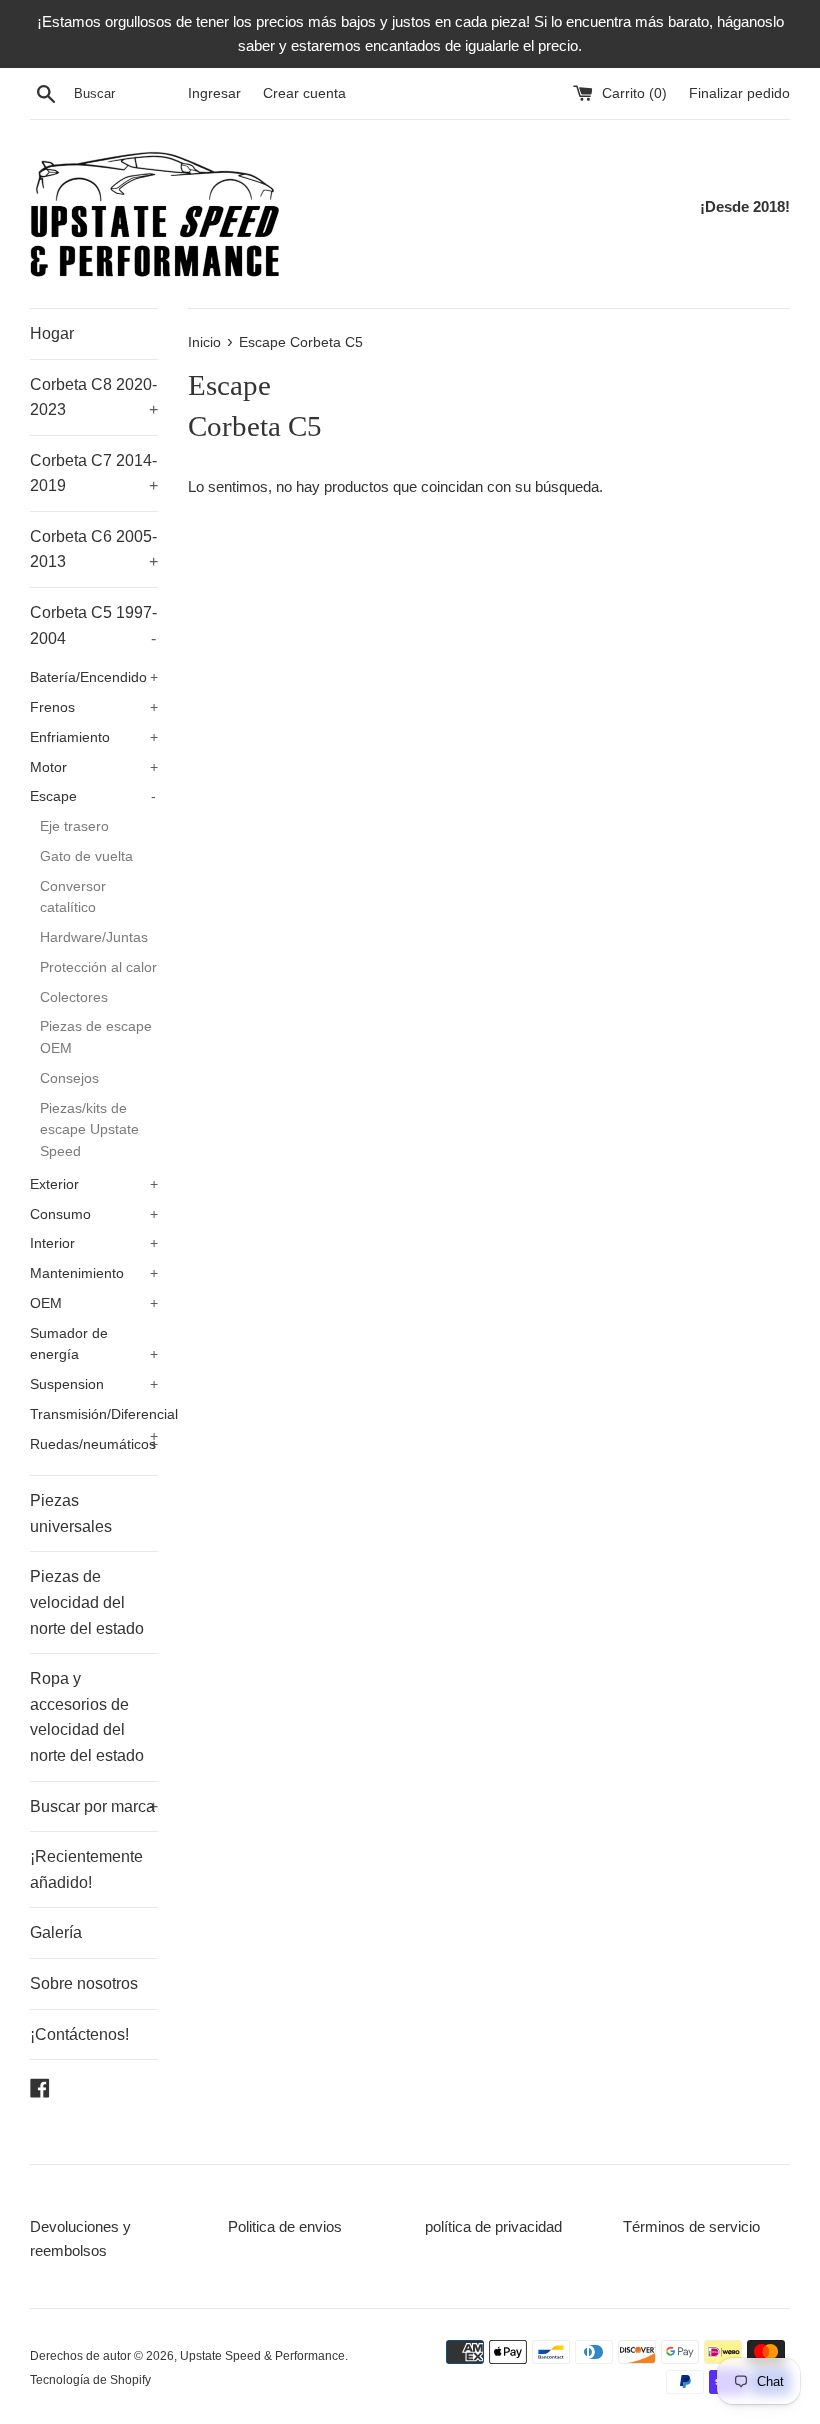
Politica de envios (285, 2226)
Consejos (69, 1078)
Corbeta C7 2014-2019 (94, 473)
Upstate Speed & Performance (262, 2356)
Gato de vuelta (86, 856)
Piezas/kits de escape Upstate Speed (89, 1130)
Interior (94, 1243)
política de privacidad (493, 2226)
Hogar (52, 333)
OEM (94, 1303)
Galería (56, 1932)
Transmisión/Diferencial (94, 1418)
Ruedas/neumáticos (94, 1444)
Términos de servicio (691, 2226)
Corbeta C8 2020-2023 (94, 397)
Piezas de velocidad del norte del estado (87, 1602)
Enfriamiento (94, 737)
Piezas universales (71, 1513)
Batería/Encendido (94, 677)
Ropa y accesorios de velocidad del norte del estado (87, 1717)
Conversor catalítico (73, 897)
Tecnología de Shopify (90, 2380)
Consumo (94, 1214)
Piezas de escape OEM (96, 1037)
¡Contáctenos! (79, 2034)
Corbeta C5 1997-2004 (93, 625)
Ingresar (214, 93)
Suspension (94, 1384)
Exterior (94, 1184)
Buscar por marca (94, 1806)
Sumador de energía (94, 1344)
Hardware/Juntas (94, 937)
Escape (93, 796)
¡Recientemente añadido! (86, 1869)
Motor (94, 767)
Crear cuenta (304, 93)
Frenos (94, 707)
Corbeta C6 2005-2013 (94, 549)
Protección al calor (98, 967)
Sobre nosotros (84, 1983)
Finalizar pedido (739, 93)
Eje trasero (74, 826)
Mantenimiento (94, 1273)
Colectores (74, 997)
